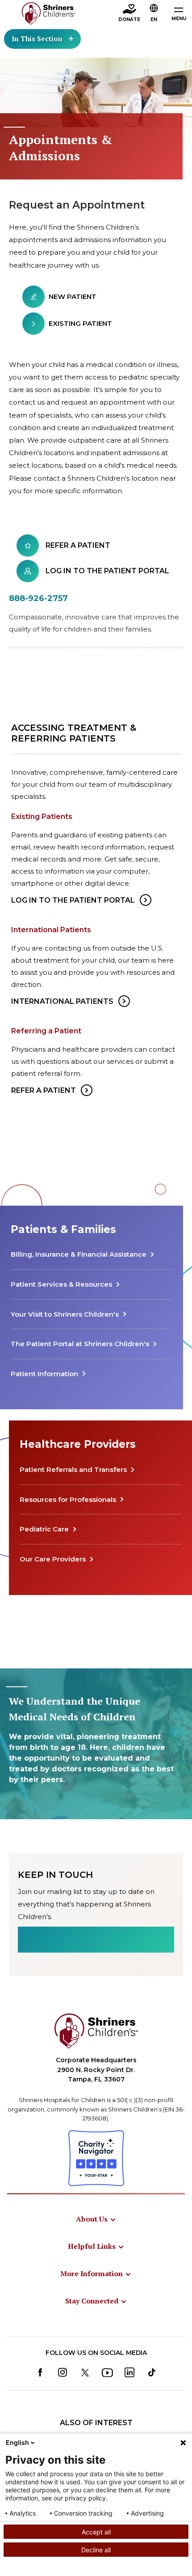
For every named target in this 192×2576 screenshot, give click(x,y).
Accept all (96, 2532)
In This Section (37, 38)
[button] (154, 14)
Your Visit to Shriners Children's (65, 1314)
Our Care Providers (53, 1559)
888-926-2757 (38, 598)
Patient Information (44, 1374)
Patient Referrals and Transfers (73, 1469)
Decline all (96, 2550)
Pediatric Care (44, 1529)
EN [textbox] (154, 19)
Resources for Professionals (68, 1499)
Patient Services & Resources (61, 1284)
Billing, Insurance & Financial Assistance (79, 1254)
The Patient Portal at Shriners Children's (80, 1344)
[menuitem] (96, 2219)
